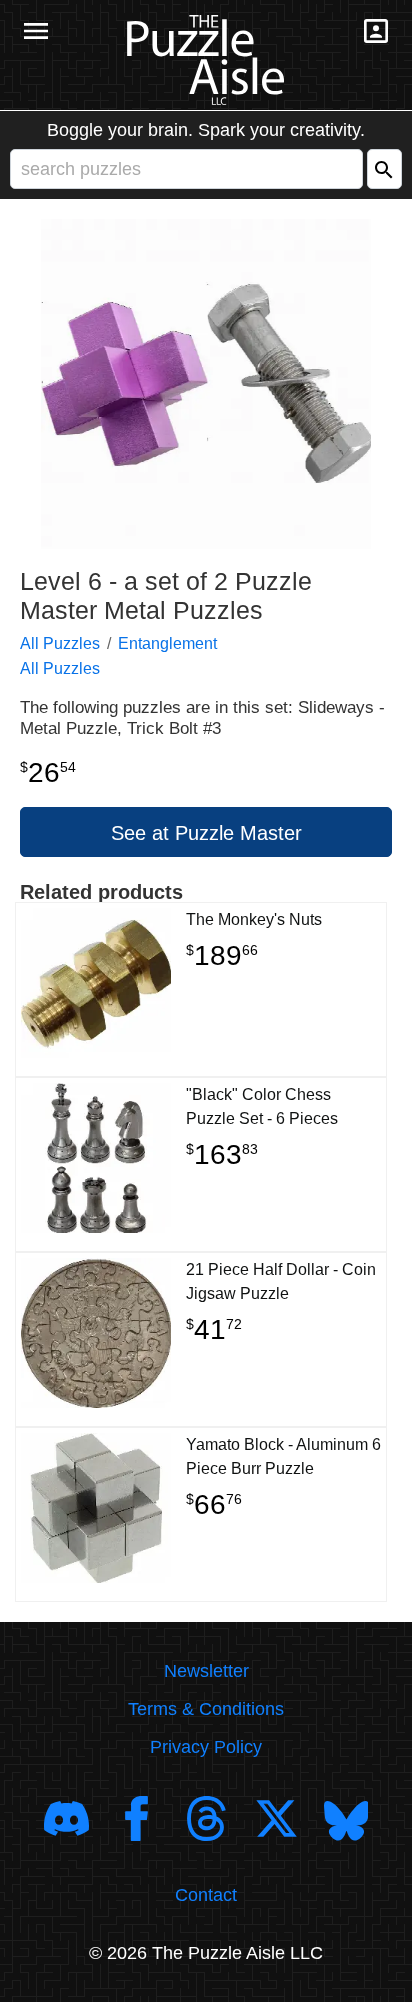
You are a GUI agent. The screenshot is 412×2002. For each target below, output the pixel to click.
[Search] (384, 169)
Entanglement (167, 643)
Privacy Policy (206, 1747)
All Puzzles (60, 643)
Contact (206, 1895)
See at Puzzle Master (206, 833)
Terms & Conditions (206, 1709)
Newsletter (206, 1671)
